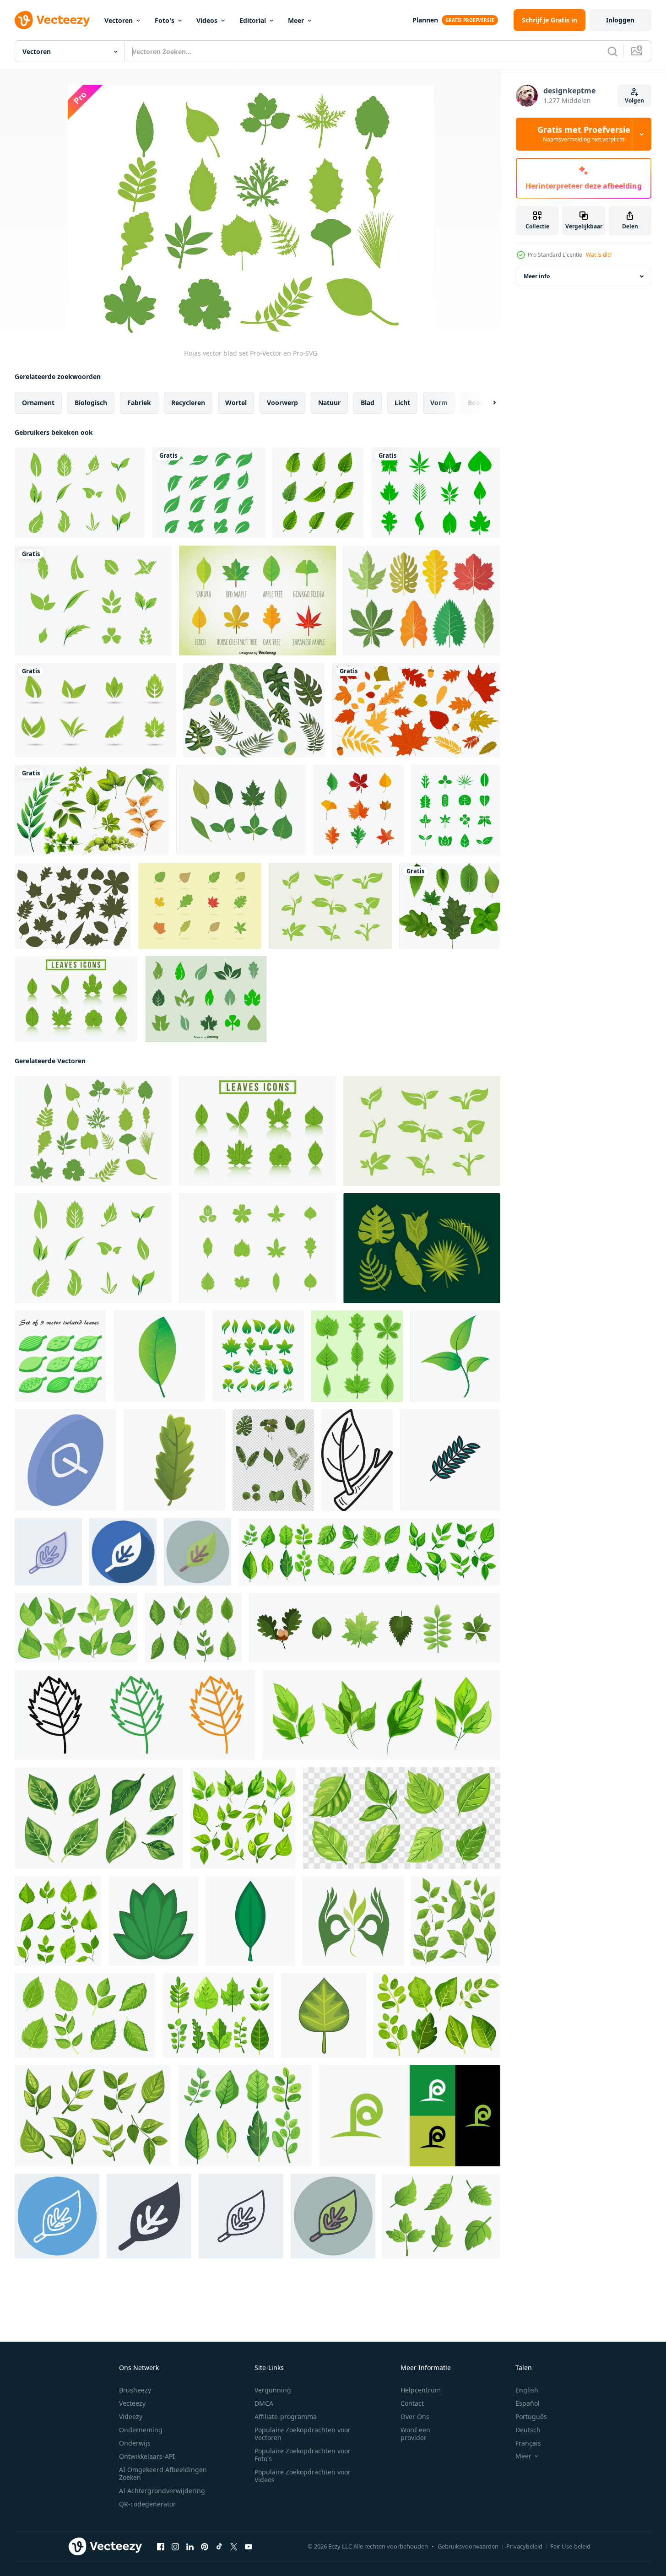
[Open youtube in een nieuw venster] (249, 2547)
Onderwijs (135, 2443)
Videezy (131, 2416)
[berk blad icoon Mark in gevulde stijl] (135, 1715)
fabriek (139, 403)
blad (368, 403)
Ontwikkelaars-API (147, 2456)
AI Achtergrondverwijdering (162, 2491)
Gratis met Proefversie (584, 134)
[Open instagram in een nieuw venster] (175, 2547)
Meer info (537, 276)
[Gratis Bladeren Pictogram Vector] (436, 493)
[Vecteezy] (52, 20)
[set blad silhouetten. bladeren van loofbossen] (73, 906)
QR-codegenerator (147, 2504)
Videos (207, 20)
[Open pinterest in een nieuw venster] (205, 2547)
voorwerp (282, 403)
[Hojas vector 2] (93, 601)
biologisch (91, 403)
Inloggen (620, 20)
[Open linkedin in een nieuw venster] (190, 2547)
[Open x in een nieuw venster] (234, 2547)
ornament (38, 403)
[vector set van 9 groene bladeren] (60, 1356)
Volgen (634, 100)
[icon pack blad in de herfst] (358, 810)
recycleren (188, 403)
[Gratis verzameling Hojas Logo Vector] (95, 710)
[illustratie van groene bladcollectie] (450, 906)
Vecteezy (132, 2403)
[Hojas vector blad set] (93, 1131)
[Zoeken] (612, 51)
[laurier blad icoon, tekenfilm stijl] (250, 1921)
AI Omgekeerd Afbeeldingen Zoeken (163, 2473)
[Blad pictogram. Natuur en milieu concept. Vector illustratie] (456, 810)
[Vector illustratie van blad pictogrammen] (257, 601)
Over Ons (415, 2416)
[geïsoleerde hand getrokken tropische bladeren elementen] (254, 710)
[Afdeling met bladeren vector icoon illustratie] (450, 1460)
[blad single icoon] (455, 1356)
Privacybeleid (524, 2546)
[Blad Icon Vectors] (330, 906)
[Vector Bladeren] (422, 1248)
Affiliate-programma (286, 2416)
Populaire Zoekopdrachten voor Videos (303, 2476)
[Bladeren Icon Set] (241, 810)
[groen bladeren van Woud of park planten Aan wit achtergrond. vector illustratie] (375, 1628)
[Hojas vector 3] (257, 1248)
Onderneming (141, 2430)
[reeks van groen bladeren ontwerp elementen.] (357, 1356)
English (527, 2390)
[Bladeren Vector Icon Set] (206, 999)
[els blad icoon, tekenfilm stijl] (324, 2016)
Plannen (425, 20)
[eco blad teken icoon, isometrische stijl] (65, 1460)
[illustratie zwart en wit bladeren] (357, 1460)
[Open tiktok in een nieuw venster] (219, 2547)
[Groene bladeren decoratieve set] (318, 493)
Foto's (165, 20)
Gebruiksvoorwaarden (468, 2546)
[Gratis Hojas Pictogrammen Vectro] (422, 601)
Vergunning (273, 2390)
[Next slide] (487, 403)
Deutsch (528, 2430)
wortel (236, 403)
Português (531, 2416)
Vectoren (119, 20)
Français (528, 2443)
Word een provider (415, 2434)
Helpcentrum (421, 2390)
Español (528, 2403)
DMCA (264, 2403)
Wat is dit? (599, 255)
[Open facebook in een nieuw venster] (161, 2547)
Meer (296, 20)
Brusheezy (135, 2390)
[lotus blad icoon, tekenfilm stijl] (153, 1921)
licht (402, 403)
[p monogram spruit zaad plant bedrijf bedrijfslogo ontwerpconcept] (410, 2116)
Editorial (253, 20)
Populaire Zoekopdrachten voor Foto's (303, 2455)
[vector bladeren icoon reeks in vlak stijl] (273, 1460)
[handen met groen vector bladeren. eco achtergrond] (353, 1921)
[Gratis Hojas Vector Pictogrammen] (200, 906)
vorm (439, 403)
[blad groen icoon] (159, 1356)
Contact (412, 2403)
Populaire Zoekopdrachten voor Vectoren (303, 2434)
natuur (329, 403)
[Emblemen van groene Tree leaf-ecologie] (209, 493)
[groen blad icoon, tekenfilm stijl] (174, 1460)
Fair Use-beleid (570, 2546)
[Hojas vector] (80, 493)
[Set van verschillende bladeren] (92, 810)
